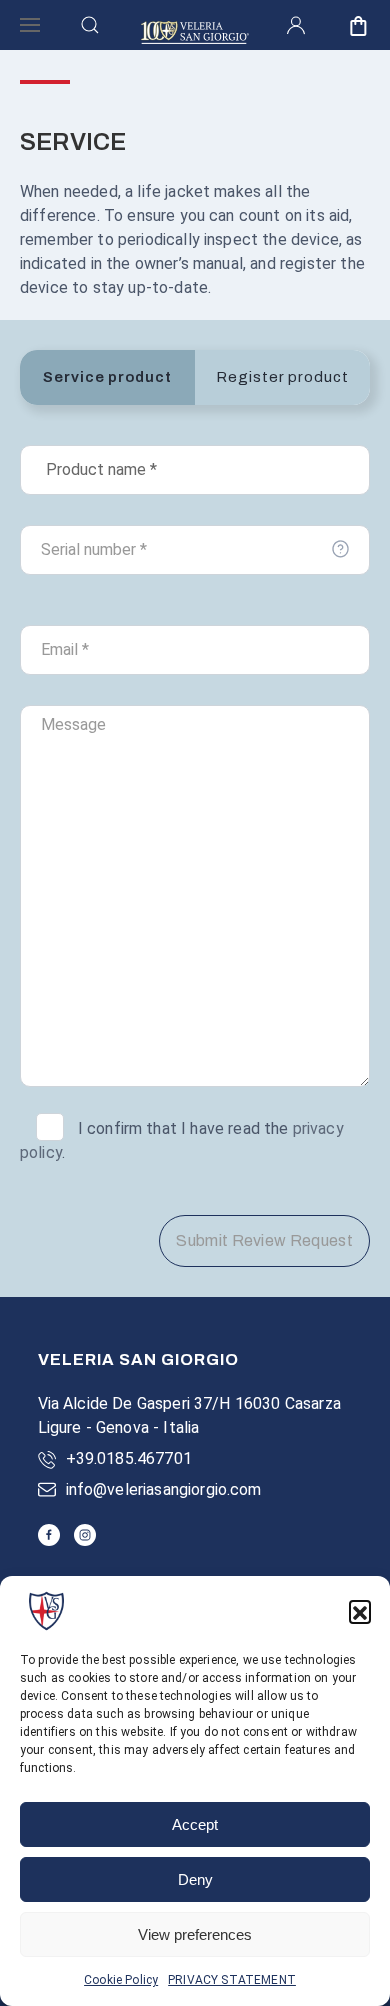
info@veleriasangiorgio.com (164, 1489)
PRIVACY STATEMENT (232, 1980)
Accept (195, 1824)
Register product (282, 377)
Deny (195, 1879)
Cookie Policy (121, 1980)
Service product (107, 377)
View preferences (195, 1934)
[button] (360, 1611)
